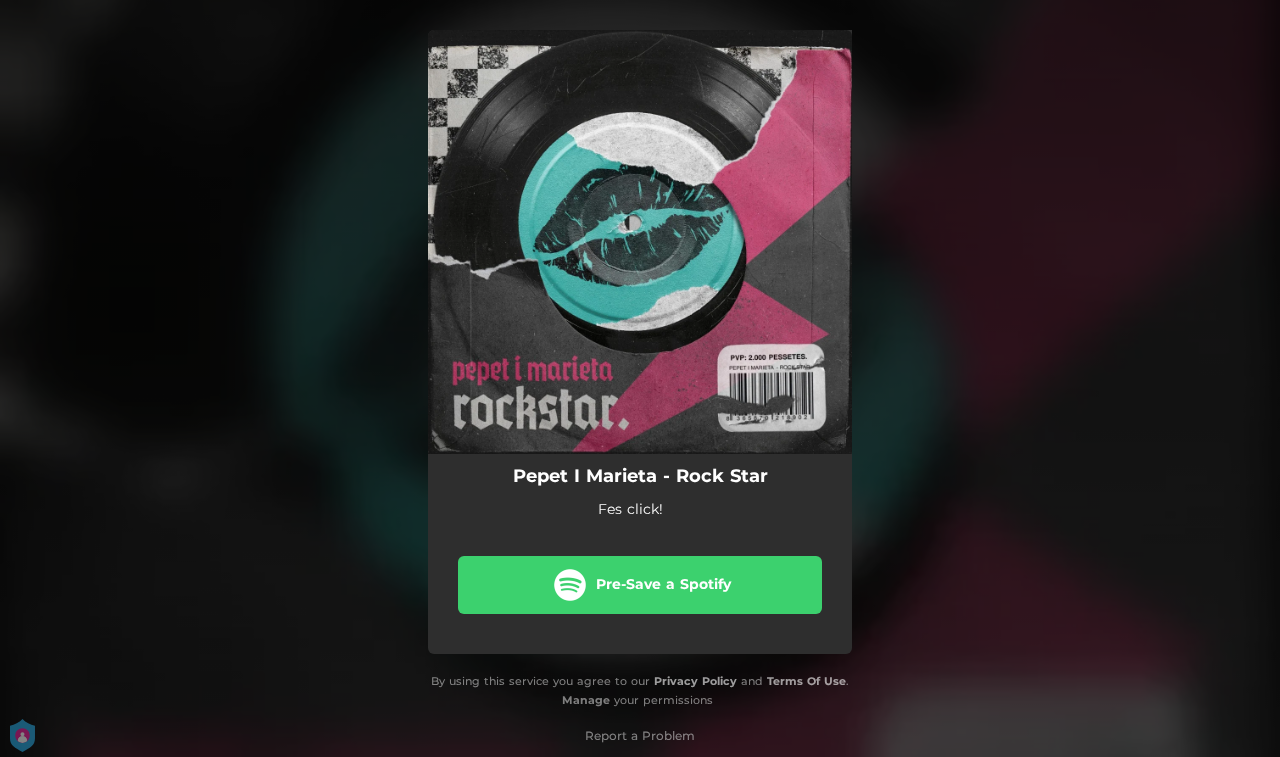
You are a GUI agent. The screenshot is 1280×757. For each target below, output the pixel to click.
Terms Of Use (806, 681)
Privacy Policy (695, 681)
